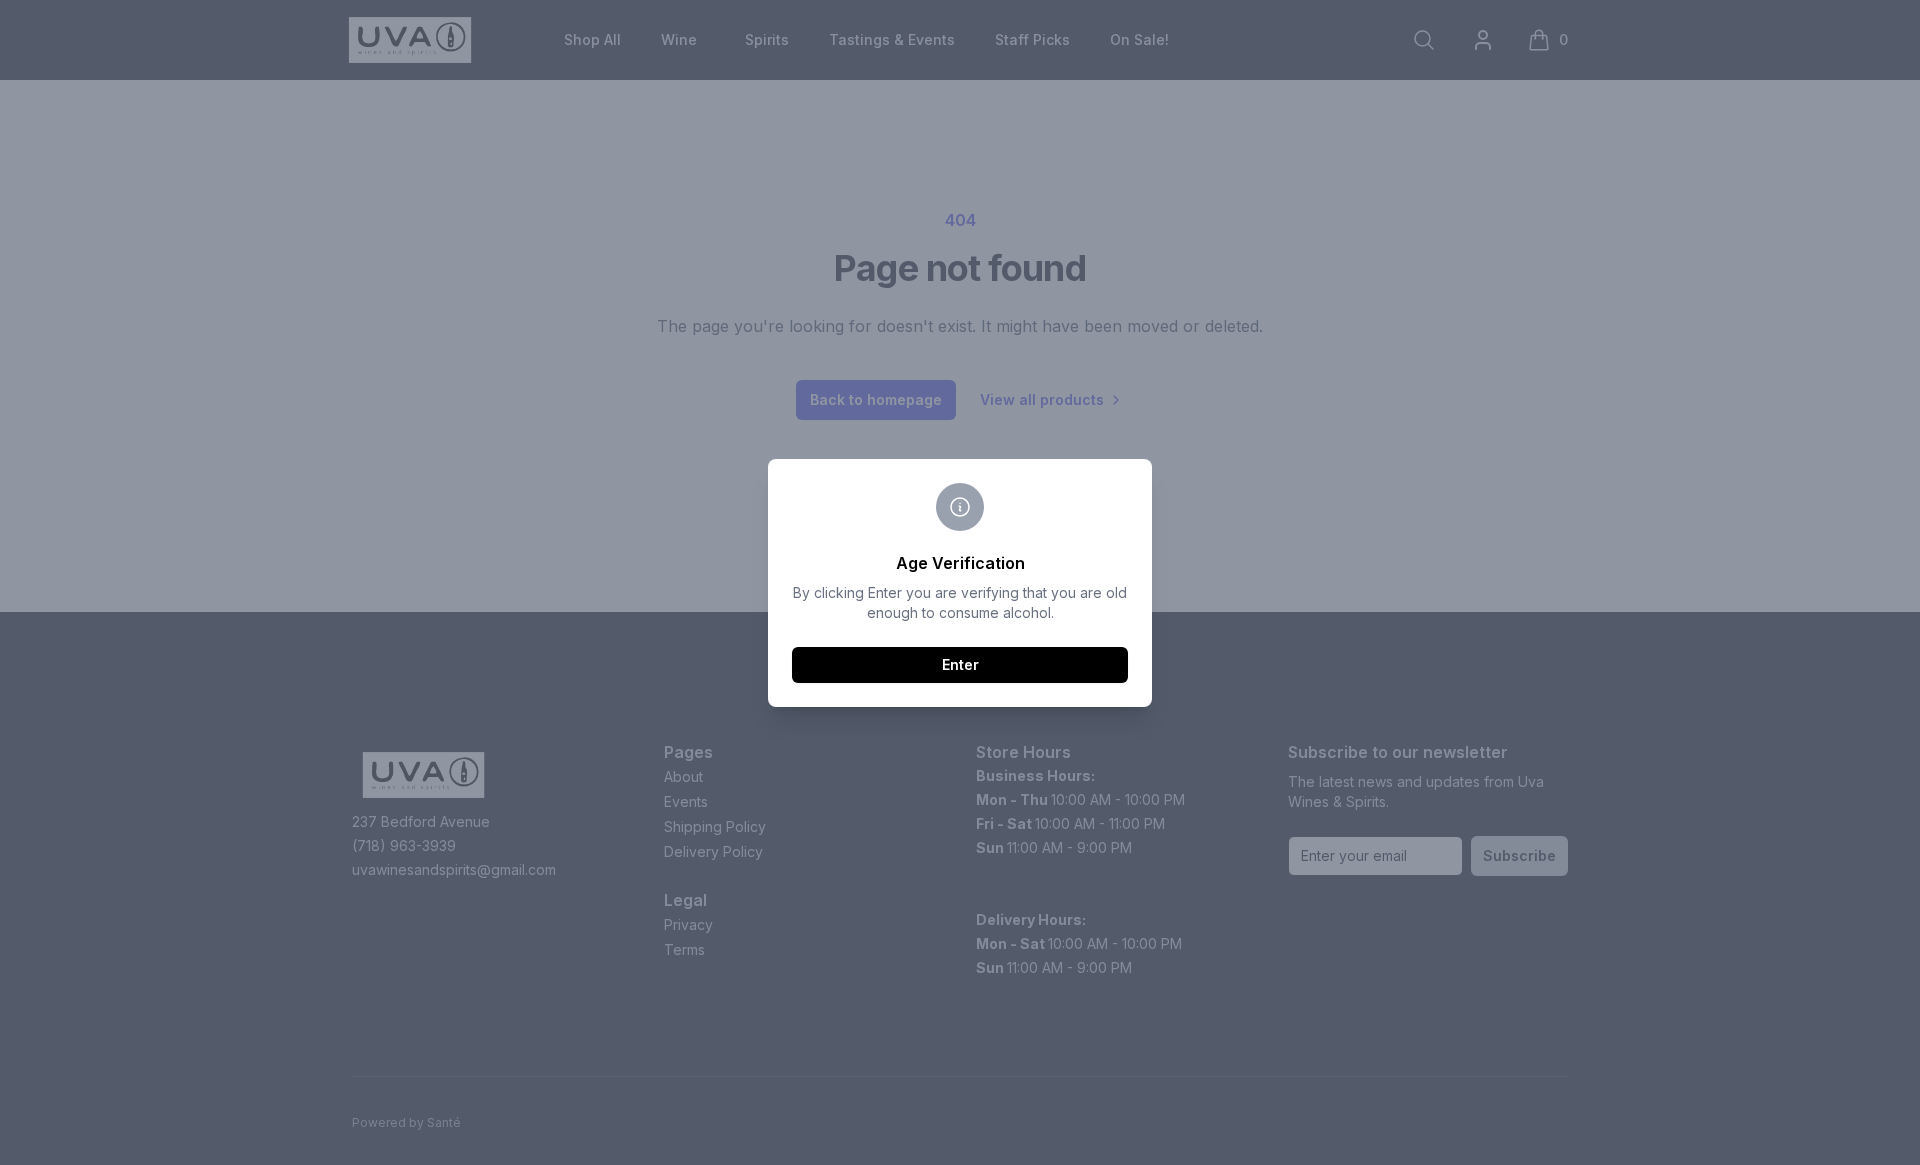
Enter (960, 664)
